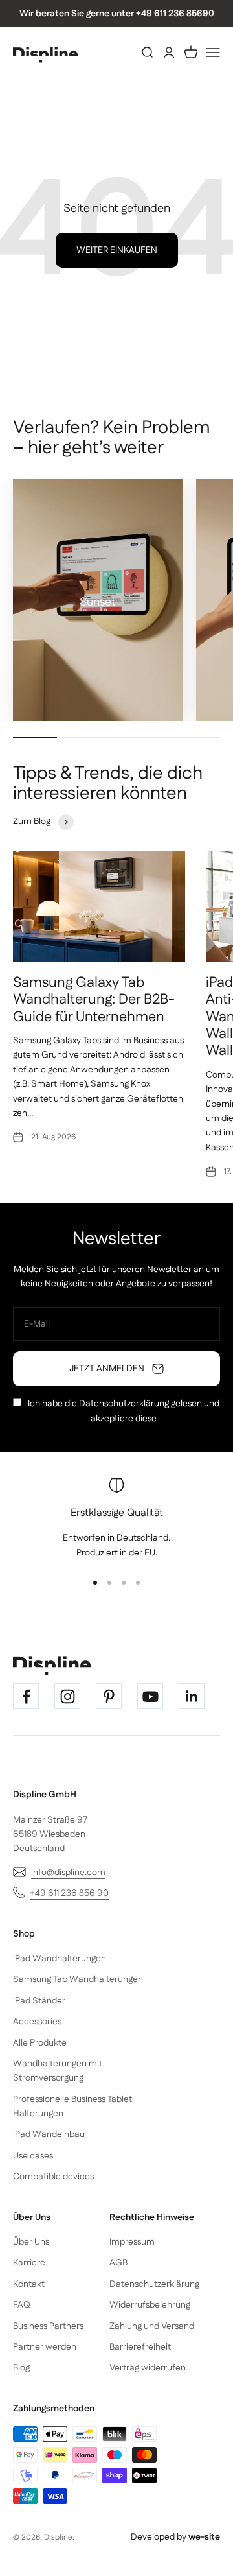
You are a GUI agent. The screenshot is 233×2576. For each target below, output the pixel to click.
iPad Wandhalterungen (60, 1959)
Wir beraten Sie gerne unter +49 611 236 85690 (117, 14)
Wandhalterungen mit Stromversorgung (58, 2071)
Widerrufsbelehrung (150, 2305)
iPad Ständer (39, 2001)
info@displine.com (68, 1873)
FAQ (22, 2305)
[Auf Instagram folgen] (67, 1696)
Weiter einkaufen (117, 250)
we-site (204, 2537)
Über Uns (31, 2242)
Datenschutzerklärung (124, 1404)
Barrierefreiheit (140, 2347)
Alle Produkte (40, 2043)
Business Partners (48, 2326)
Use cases (33, 2156)
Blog (21, 2368)
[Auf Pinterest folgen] (109, 1696)
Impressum (132, 2242)
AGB (118, 2263)
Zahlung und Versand (152, 2326)
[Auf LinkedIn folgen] (192, 1696)
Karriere (29, 2263)
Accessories (37, 2022)
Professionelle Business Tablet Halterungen (72, 2107)
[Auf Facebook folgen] (26, 1696)
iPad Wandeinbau (49, 2134)
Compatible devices (53, 2177)
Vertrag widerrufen (148, 2368)
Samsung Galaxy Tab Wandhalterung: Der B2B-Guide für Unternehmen (94, 1000)
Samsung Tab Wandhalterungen (78, 1979)
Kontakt (29, 2284)
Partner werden (45, 2347)
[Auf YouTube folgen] (150, 1696)
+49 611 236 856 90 (69, 1893)
